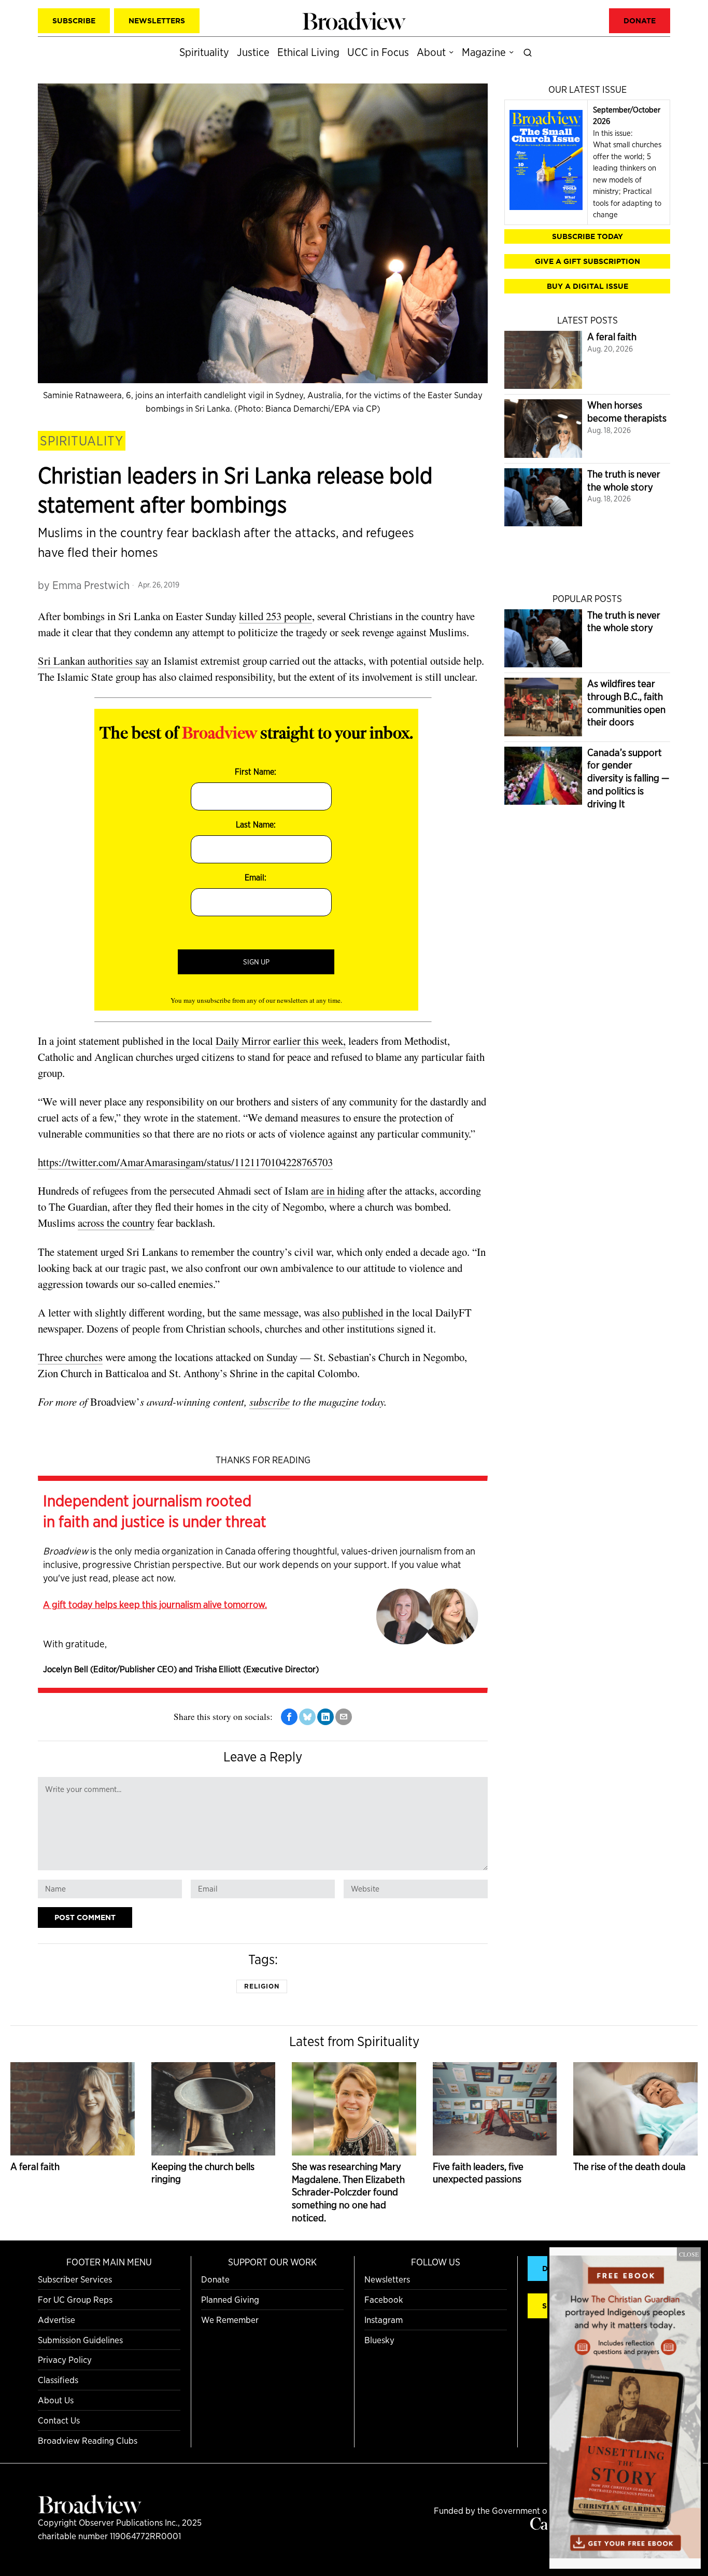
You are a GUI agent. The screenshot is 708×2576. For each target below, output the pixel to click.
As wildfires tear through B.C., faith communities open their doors (626, 703)
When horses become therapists (627, 412)
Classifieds (58, 2380)
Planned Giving (230, 2299)
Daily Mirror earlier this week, (281, 1041)
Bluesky (379, 2340)
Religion (262, 1986)
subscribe (270, 1402)
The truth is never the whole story (624, 481)
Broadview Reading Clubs (88, 2440)
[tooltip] (289, 1717)
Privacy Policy (65, 2360)
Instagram (384, 2320)
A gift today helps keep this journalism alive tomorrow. (155, 1604)
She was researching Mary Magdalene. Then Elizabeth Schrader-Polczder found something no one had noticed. (348, 2192)
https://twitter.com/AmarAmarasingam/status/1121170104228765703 (185, 1162)
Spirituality (82, 441)
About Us (56, 2400)
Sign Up (256, 962)
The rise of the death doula (629, 2167)
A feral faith (612, 337)
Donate (215, 2279)
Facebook (384, 2299)
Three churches (70, 1357)
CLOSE (689, 2254)
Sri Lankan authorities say (93, 661)
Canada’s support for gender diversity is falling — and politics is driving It (628, 778)
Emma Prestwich (91, 585)
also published (353, 1312)
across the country (116, 1223)
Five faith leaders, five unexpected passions (478, 2173)
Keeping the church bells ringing (203, 2173)
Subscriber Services (75, 2279)
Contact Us (59, 2420)
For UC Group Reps (75, 2299)
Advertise (56, 2320)
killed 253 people (275, 616)
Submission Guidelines (80, 2340)
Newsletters (387, 2279)
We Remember (230, 2320)
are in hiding (338, 1191)
